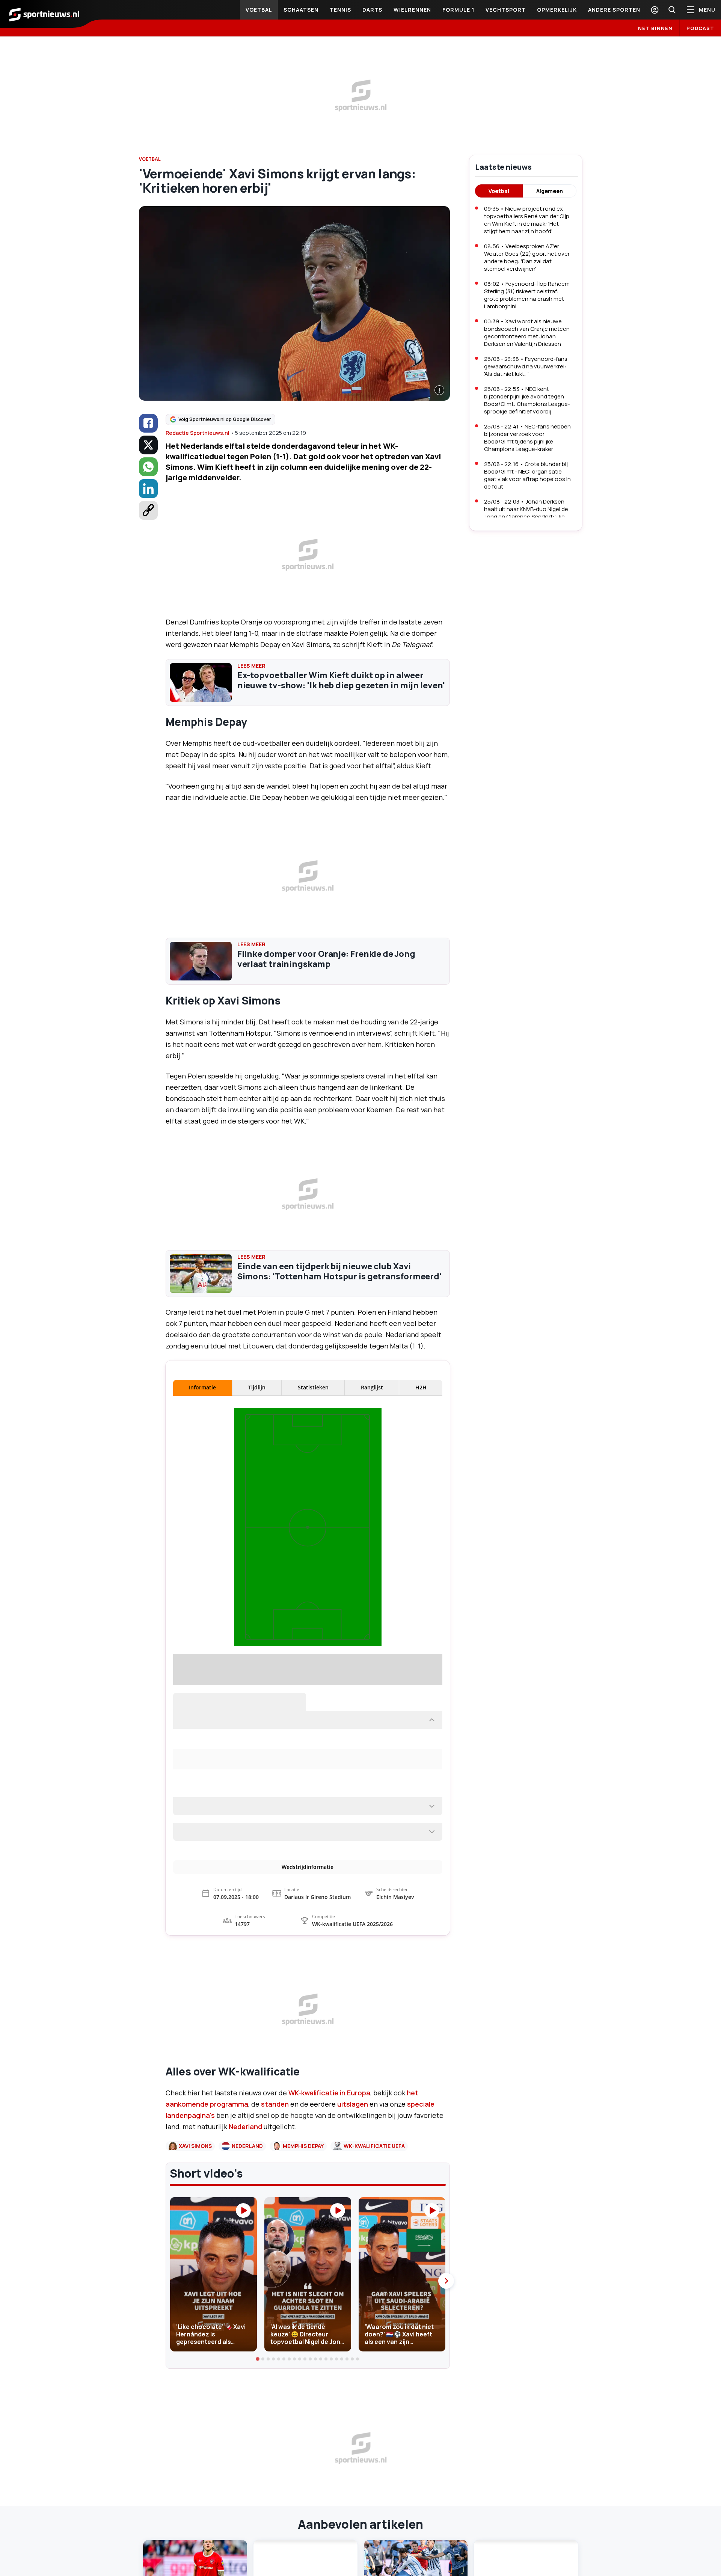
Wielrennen (412, 10)
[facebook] (148, 423)
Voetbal (259, 10)
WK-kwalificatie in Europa (329, 2228)
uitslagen (353, 2240)
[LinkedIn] (148, 489)
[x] (148, 445)
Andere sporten (614, 10)
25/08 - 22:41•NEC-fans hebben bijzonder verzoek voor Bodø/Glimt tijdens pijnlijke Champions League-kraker (527, 438)
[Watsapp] (148, 467)
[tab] (258, 2495)
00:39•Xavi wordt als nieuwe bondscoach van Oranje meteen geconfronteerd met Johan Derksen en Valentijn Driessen (527, 333)
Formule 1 (458, 10)
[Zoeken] (672, 10)
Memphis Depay (303, 2281)
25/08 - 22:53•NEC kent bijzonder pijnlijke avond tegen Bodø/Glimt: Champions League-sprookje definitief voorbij (527, 400)
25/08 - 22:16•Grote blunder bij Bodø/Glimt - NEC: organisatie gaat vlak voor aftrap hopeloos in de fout (527, 475)
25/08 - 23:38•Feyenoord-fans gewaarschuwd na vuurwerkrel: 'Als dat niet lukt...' (526, 366)
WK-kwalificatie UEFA (374, 2281)
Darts (372, 10)
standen (275, 2240)
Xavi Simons (195, 2281)
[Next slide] (446, 2416)
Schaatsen (301, 10)
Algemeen (550, 191)
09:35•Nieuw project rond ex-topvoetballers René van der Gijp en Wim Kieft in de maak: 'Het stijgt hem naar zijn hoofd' (527, 220)
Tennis (340, 10)
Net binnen (655, 28)
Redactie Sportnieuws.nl (198, 433)
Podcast (700, 28)
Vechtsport (506, 10)
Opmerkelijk (557, 10)
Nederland (246, 2262)
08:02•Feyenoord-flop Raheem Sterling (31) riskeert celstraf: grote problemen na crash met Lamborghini (527, 295)
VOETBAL (150, 159)
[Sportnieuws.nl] (44, 14)
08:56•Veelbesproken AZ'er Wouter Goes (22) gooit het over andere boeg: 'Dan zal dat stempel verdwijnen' (527, 257)
